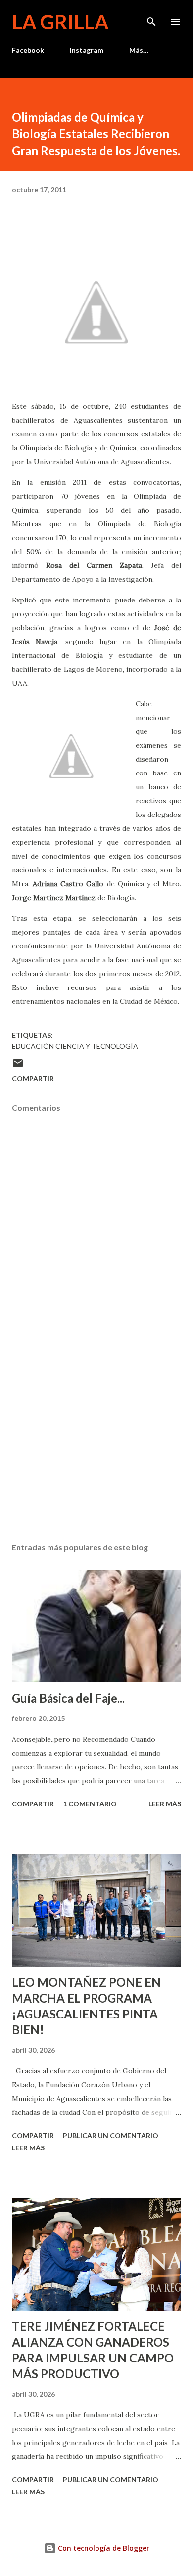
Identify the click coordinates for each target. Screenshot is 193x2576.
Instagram (87, 50)
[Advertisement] (96, 1442)
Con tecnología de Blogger (103, 2548)
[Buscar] (151, 18)
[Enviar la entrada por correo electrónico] (18, 1066)
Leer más (165, 1804)
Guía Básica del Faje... (68, 1698)
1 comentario (90, 1804)
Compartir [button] (33, 1079)
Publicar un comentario (111, 2135)
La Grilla (60, 22)
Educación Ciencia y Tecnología (75, 1046)
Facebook (28, 50)
